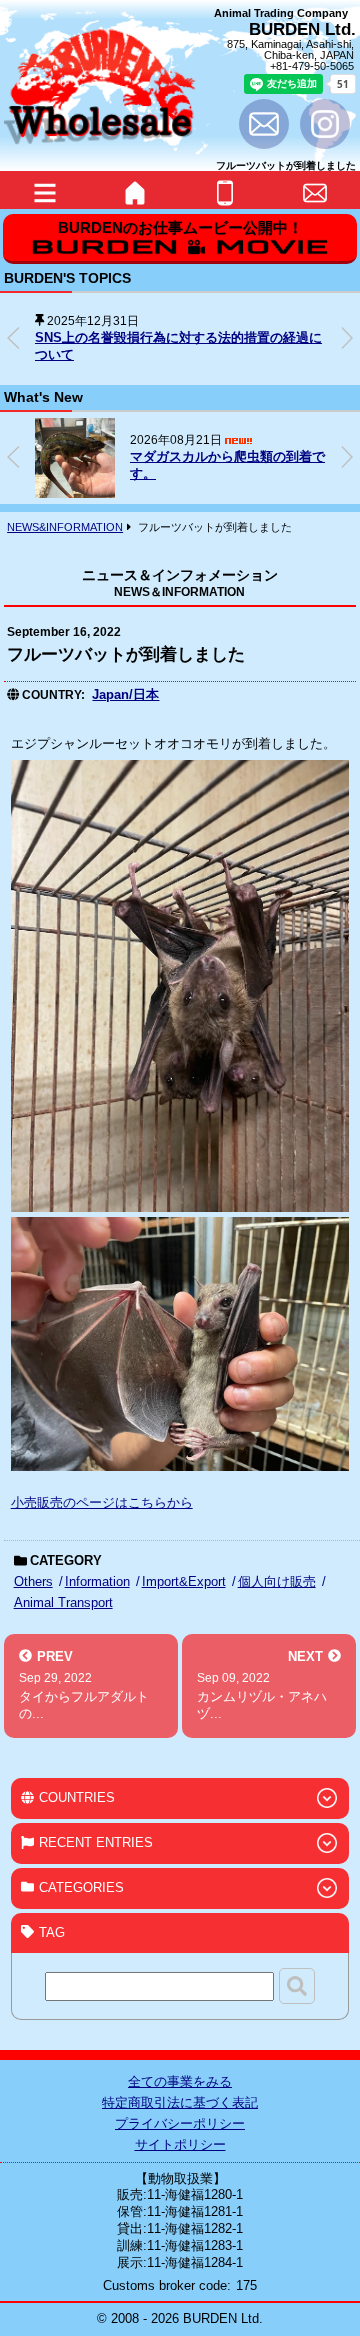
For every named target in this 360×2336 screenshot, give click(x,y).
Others (33, 1581)
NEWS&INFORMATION (65, 527)
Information (97, 1581)
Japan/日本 (125, 694)
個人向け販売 (277, 1581)
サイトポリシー (180, 2144)
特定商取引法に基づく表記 (180, 2102)
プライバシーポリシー (180, 2123)
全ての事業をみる (180, 2081)
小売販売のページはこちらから (102, 1502)
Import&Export (184, 1581)
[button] (347, 338)
